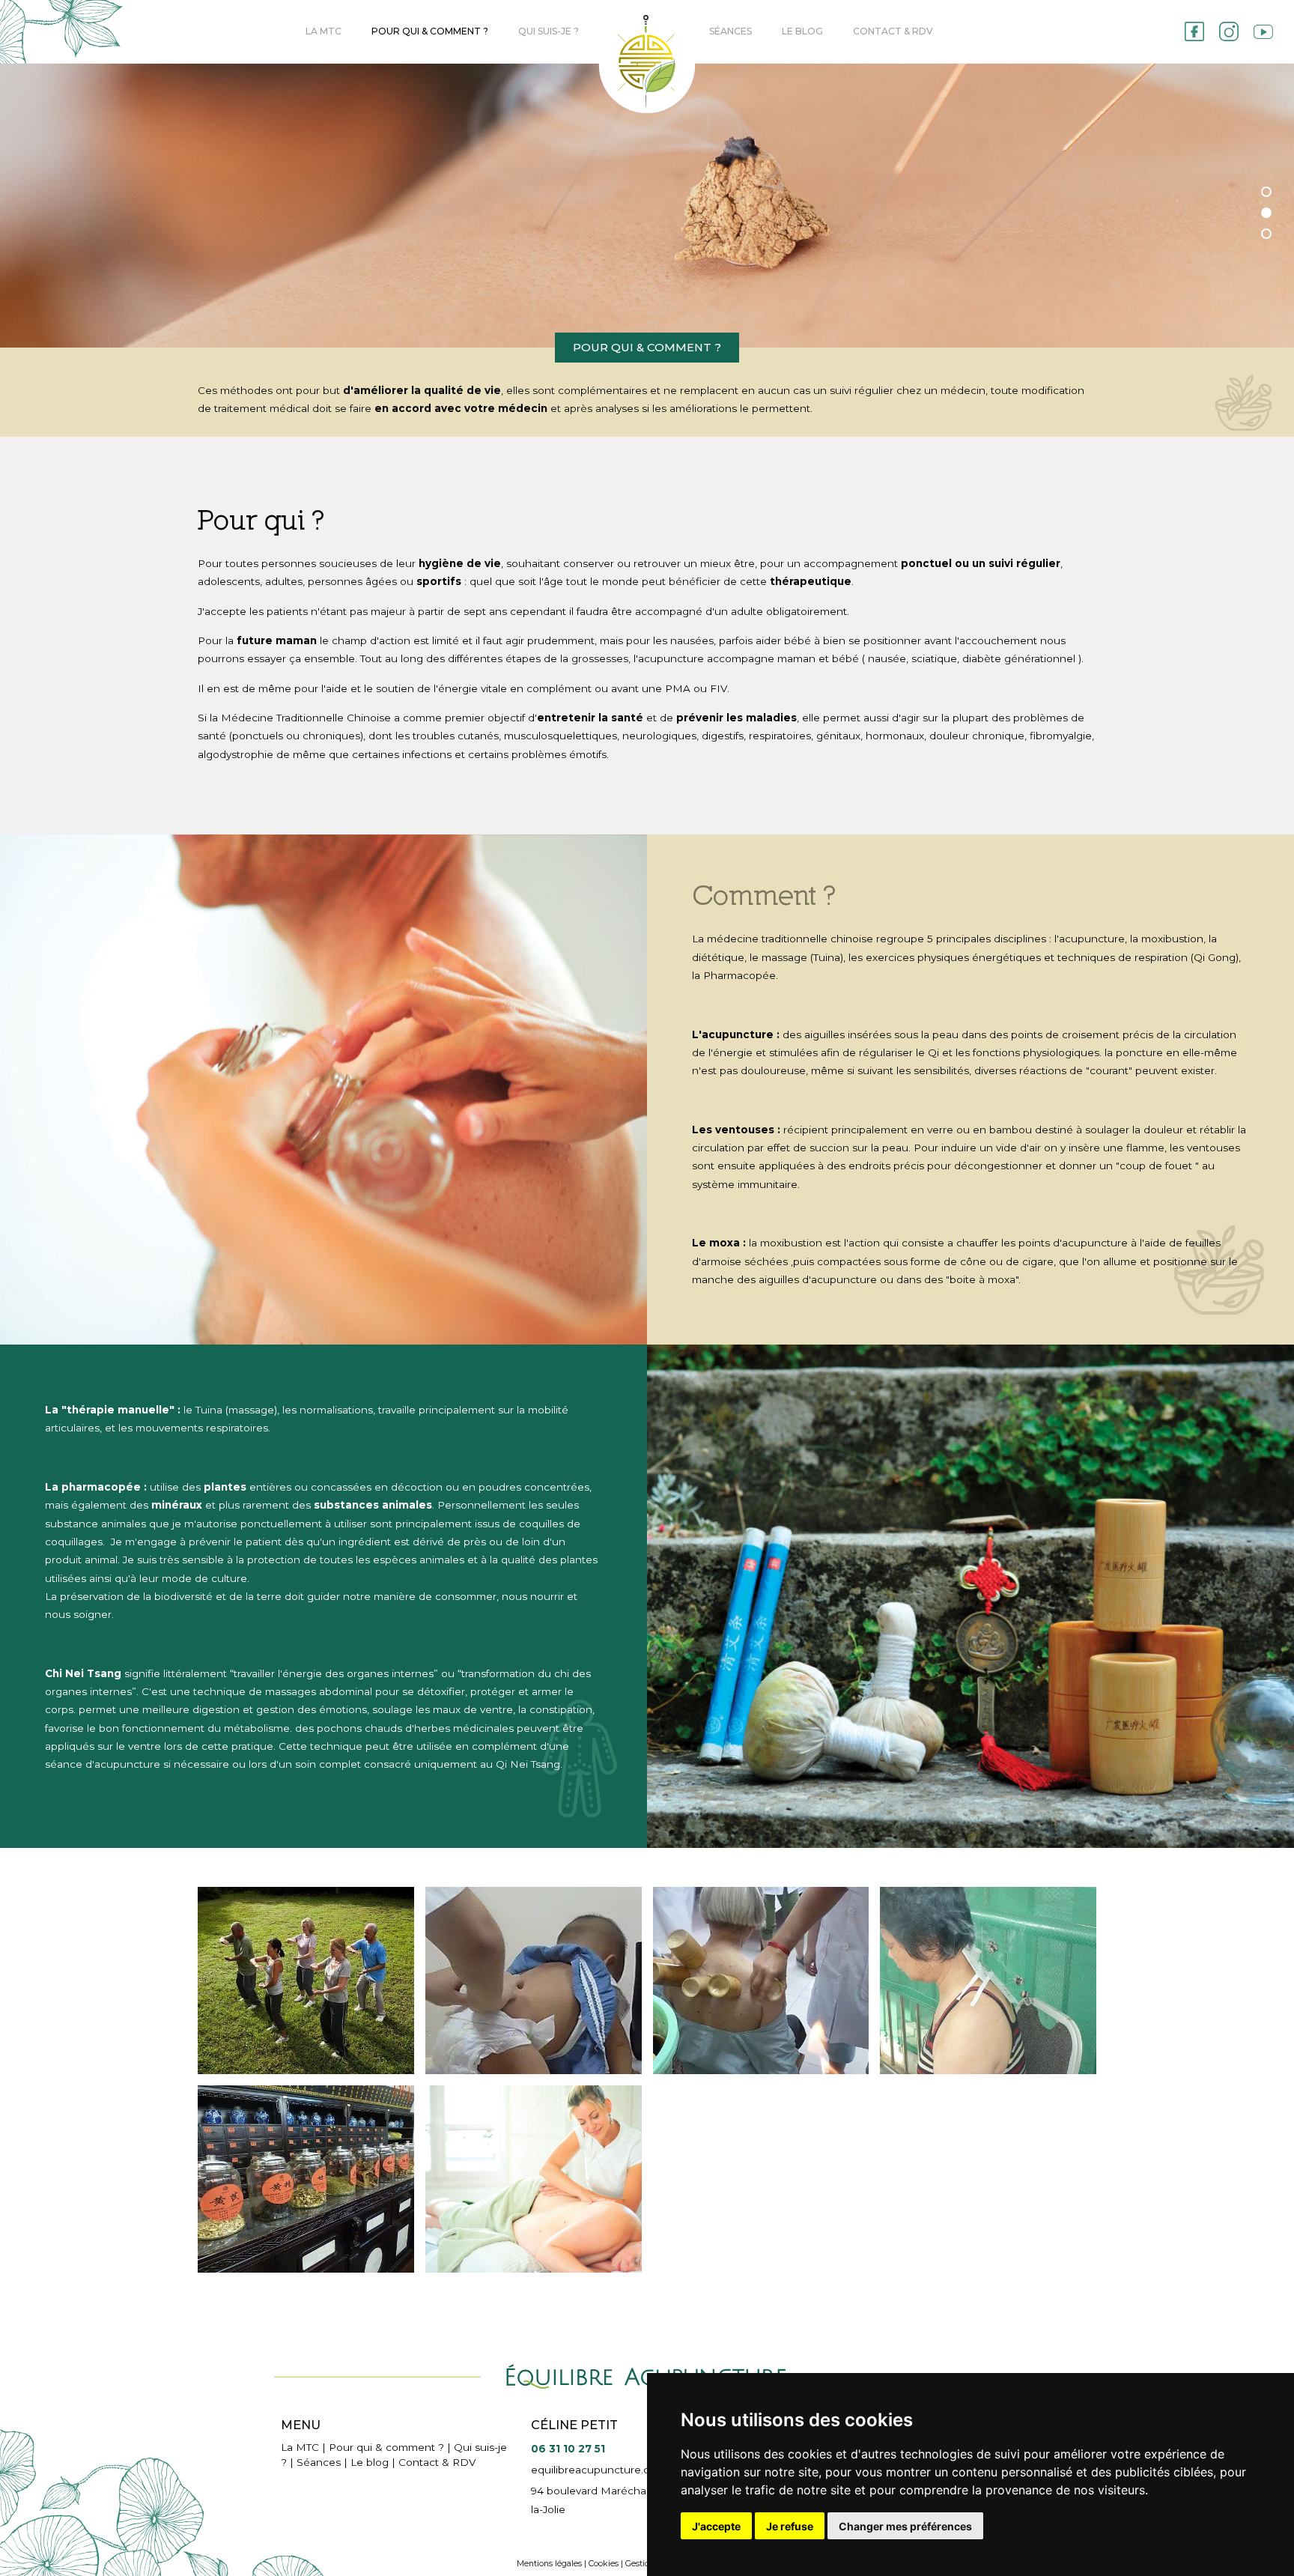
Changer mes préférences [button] (905, 2526)
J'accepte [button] (716, 2526)
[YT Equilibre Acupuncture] (1263, 32)
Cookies (604, 2564)
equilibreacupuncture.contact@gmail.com (638, 2470)
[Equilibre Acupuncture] (306, 1981)
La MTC (323, 31)
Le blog (802, 31)
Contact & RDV (893, 31)
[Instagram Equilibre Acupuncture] (1229, 31)
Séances (730, 31)
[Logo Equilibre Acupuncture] (647, 64)
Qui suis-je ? (549, 31)
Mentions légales (549, 2564)
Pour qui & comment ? (430, 31)
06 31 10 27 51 (568, 2449)
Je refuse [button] (790, 2526)
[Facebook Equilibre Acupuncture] (1194, 31)
